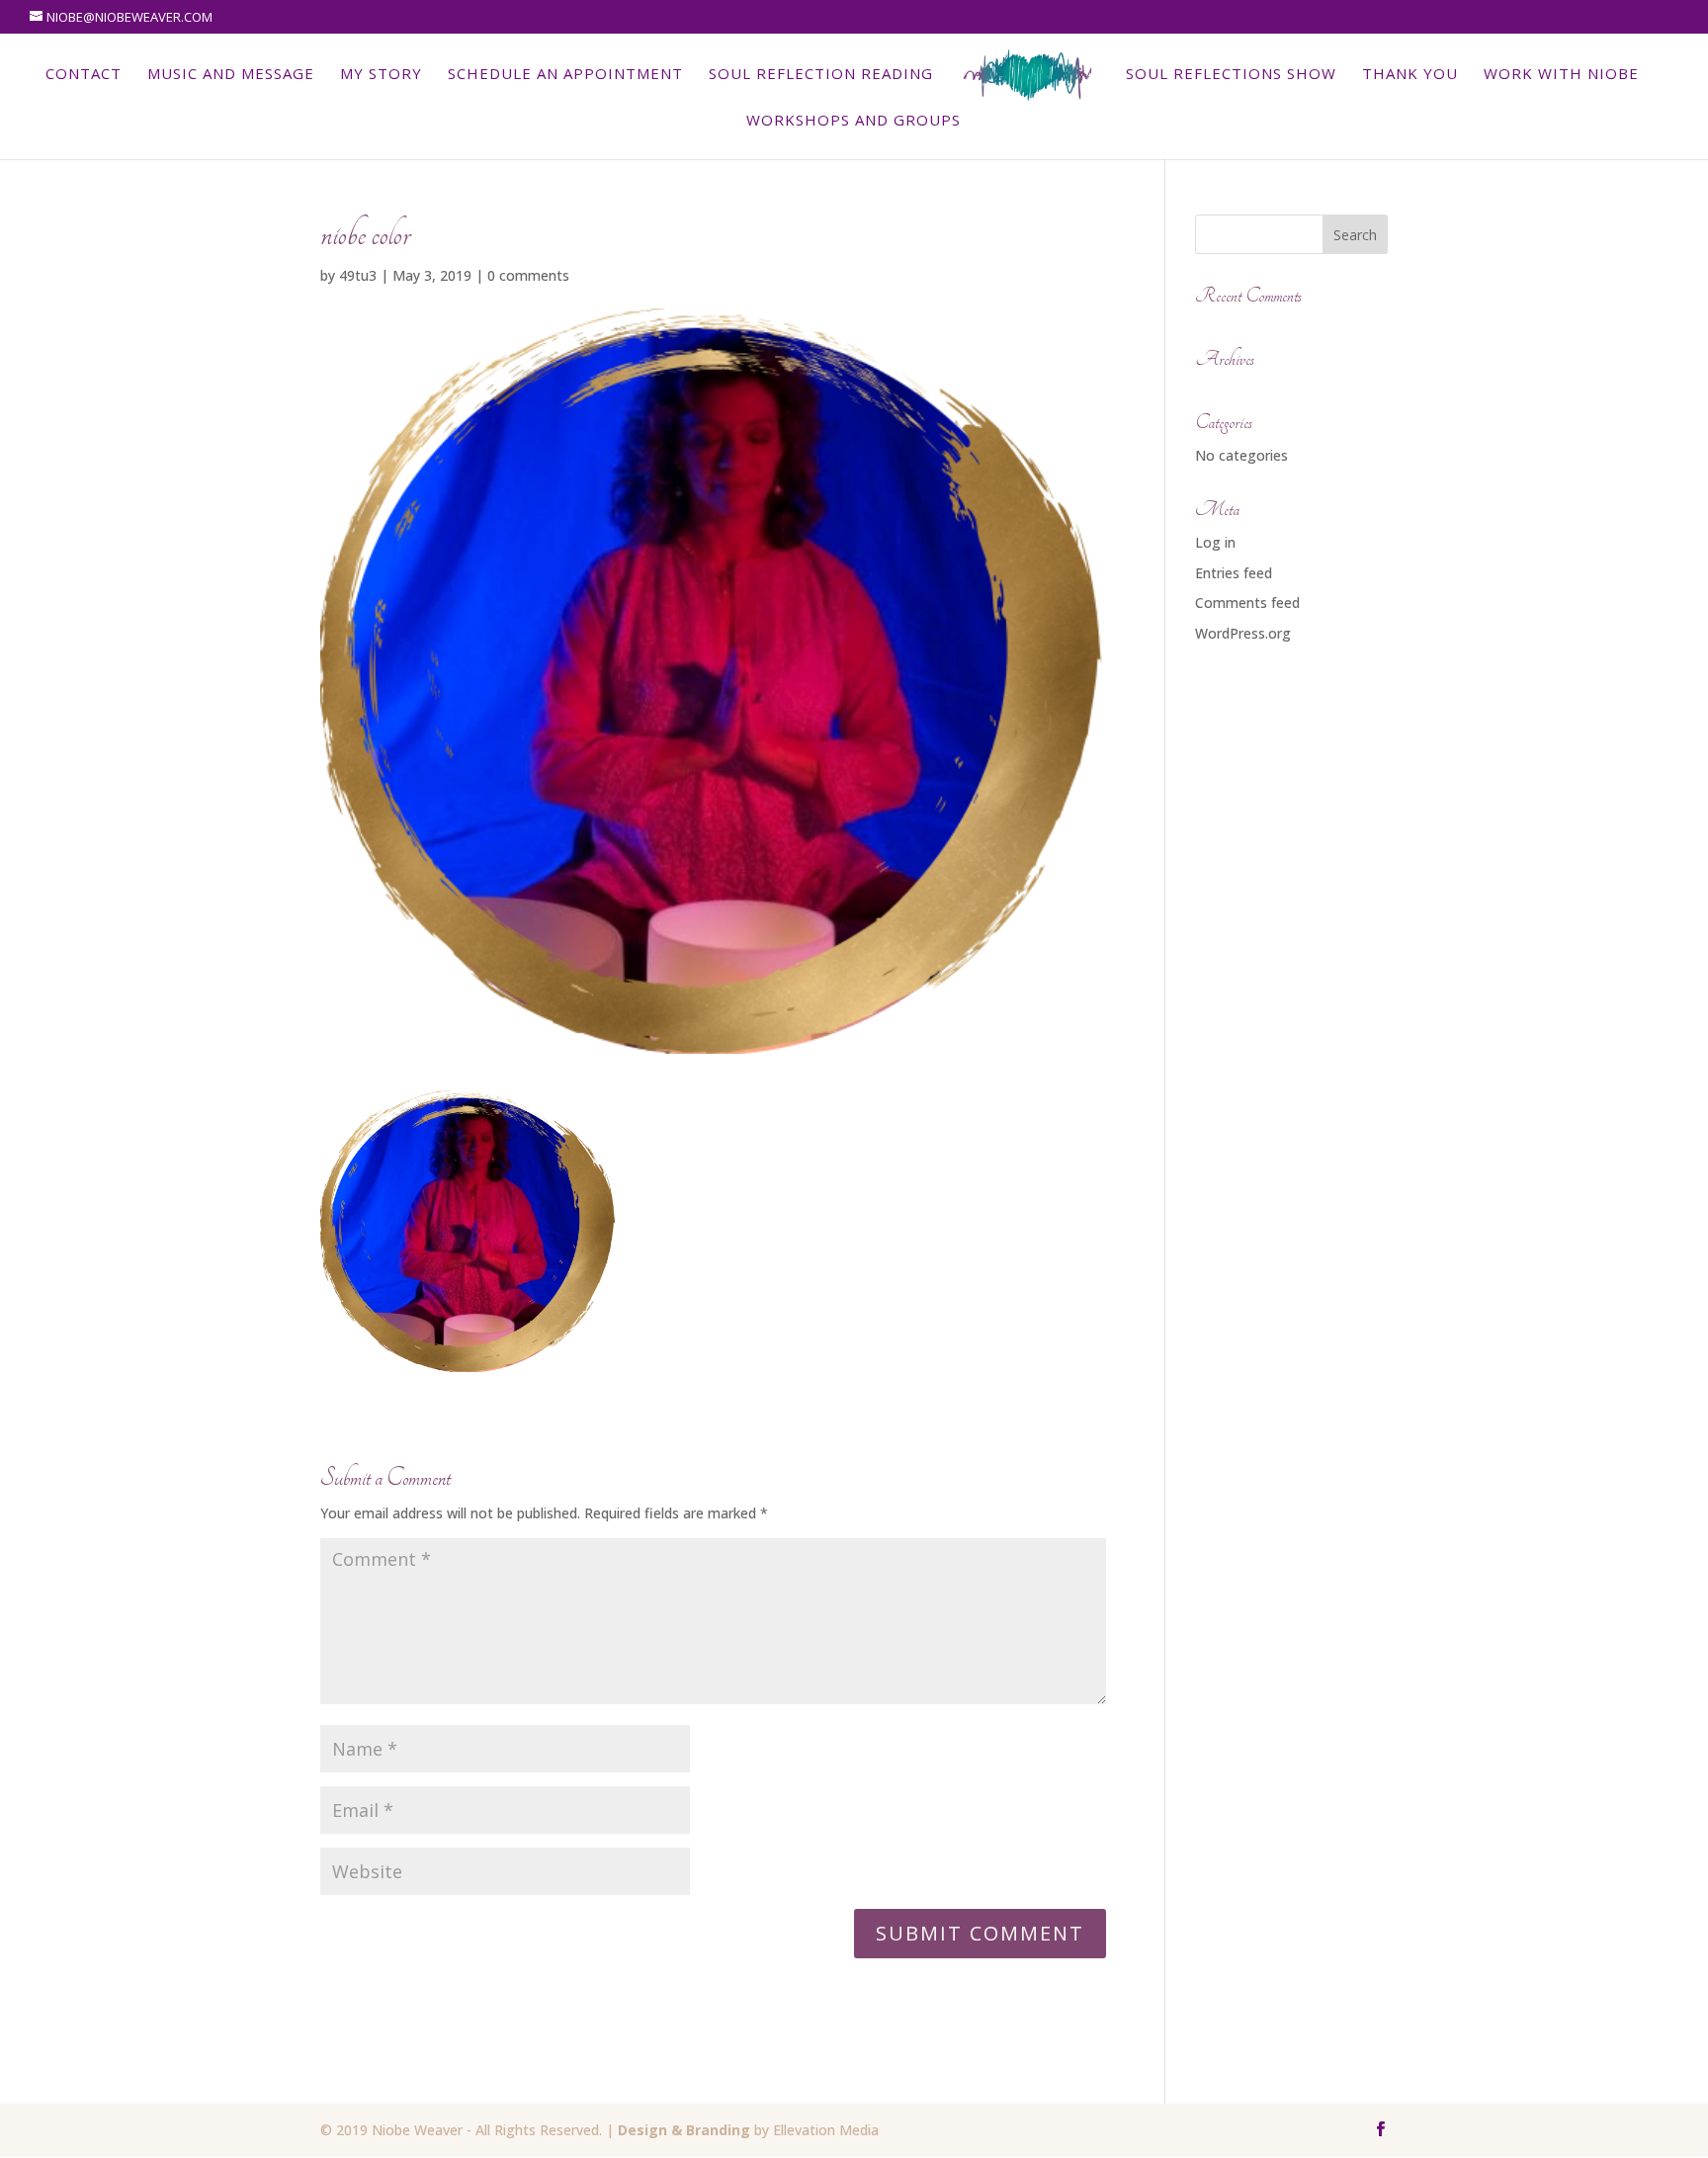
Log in (1215, 542)
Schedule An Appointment (565, 75)
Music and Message (231, 75)
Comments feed (1247, 603)
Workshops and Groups (854, 121)
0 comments (528, 275)
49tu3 (358, 275)
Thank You (1410, 75)
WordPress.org (1243, 633)
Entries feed (1234, 573)
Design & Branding (684, 2130)
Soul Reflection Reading (821, 75)
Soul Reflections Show (1231, 75)
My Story (381, 75)
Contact (84, 75)
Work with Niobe (1561, 75)
